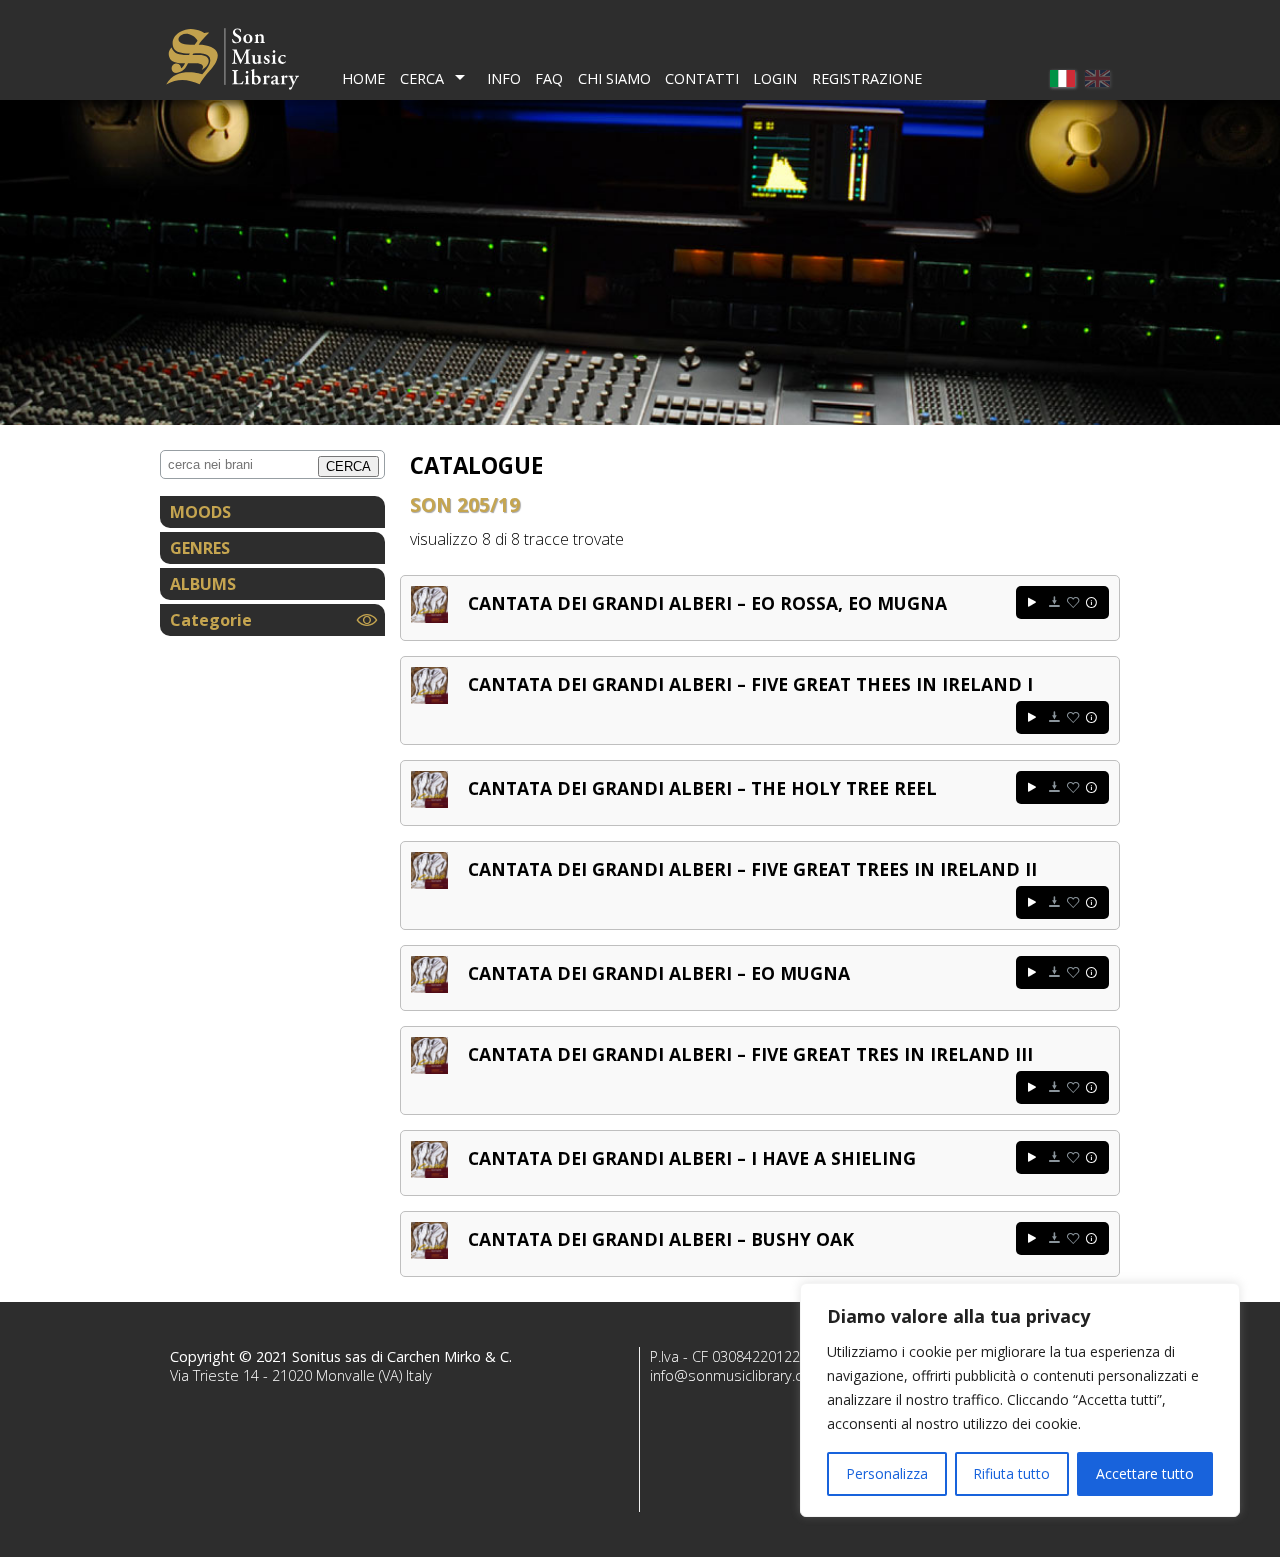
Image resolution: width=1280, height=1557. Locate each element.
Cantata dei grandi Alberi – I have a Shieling (692, 1158)
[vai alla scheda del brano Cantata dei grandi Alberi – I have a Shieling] (429, 1172)
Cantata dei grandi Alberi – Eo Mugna (659, 973)
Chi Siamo (614, 78)
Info (504, 78)
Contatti (702, 78)
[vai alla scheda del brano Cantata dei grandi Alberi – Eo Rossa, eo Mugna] (429, 617)
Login (775, 78)
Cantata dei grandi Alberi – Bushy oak (661, 1239)
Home (363, 78)
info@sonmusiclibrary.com (737, 1375)
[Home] (232, 61)
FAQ (549, 78)
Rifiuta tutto (1011, 1473)
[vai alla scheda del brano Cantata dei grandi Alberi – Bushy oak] (429, 1253)
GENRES (200, 548)
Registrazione (867, 78)
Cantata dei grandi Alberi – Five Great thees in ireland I (750, 684)
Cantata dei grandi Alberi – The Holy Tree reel (702, 788)
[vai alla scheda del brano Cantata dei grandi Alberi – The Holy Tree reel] (429, 802)
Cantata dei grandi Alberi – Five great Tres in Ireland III (750, 1054)
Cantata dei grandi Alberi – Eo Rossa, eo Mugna (707, 603)
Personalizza (887, 1473)
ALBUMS (203, 584)
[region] (1020, 1400)
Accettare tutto (1145, 1473)
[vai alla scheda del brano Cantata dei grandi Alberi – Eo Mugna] (429, 987)
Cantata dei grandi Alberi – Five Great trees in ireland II (752, 869)
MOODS (200, 512)
